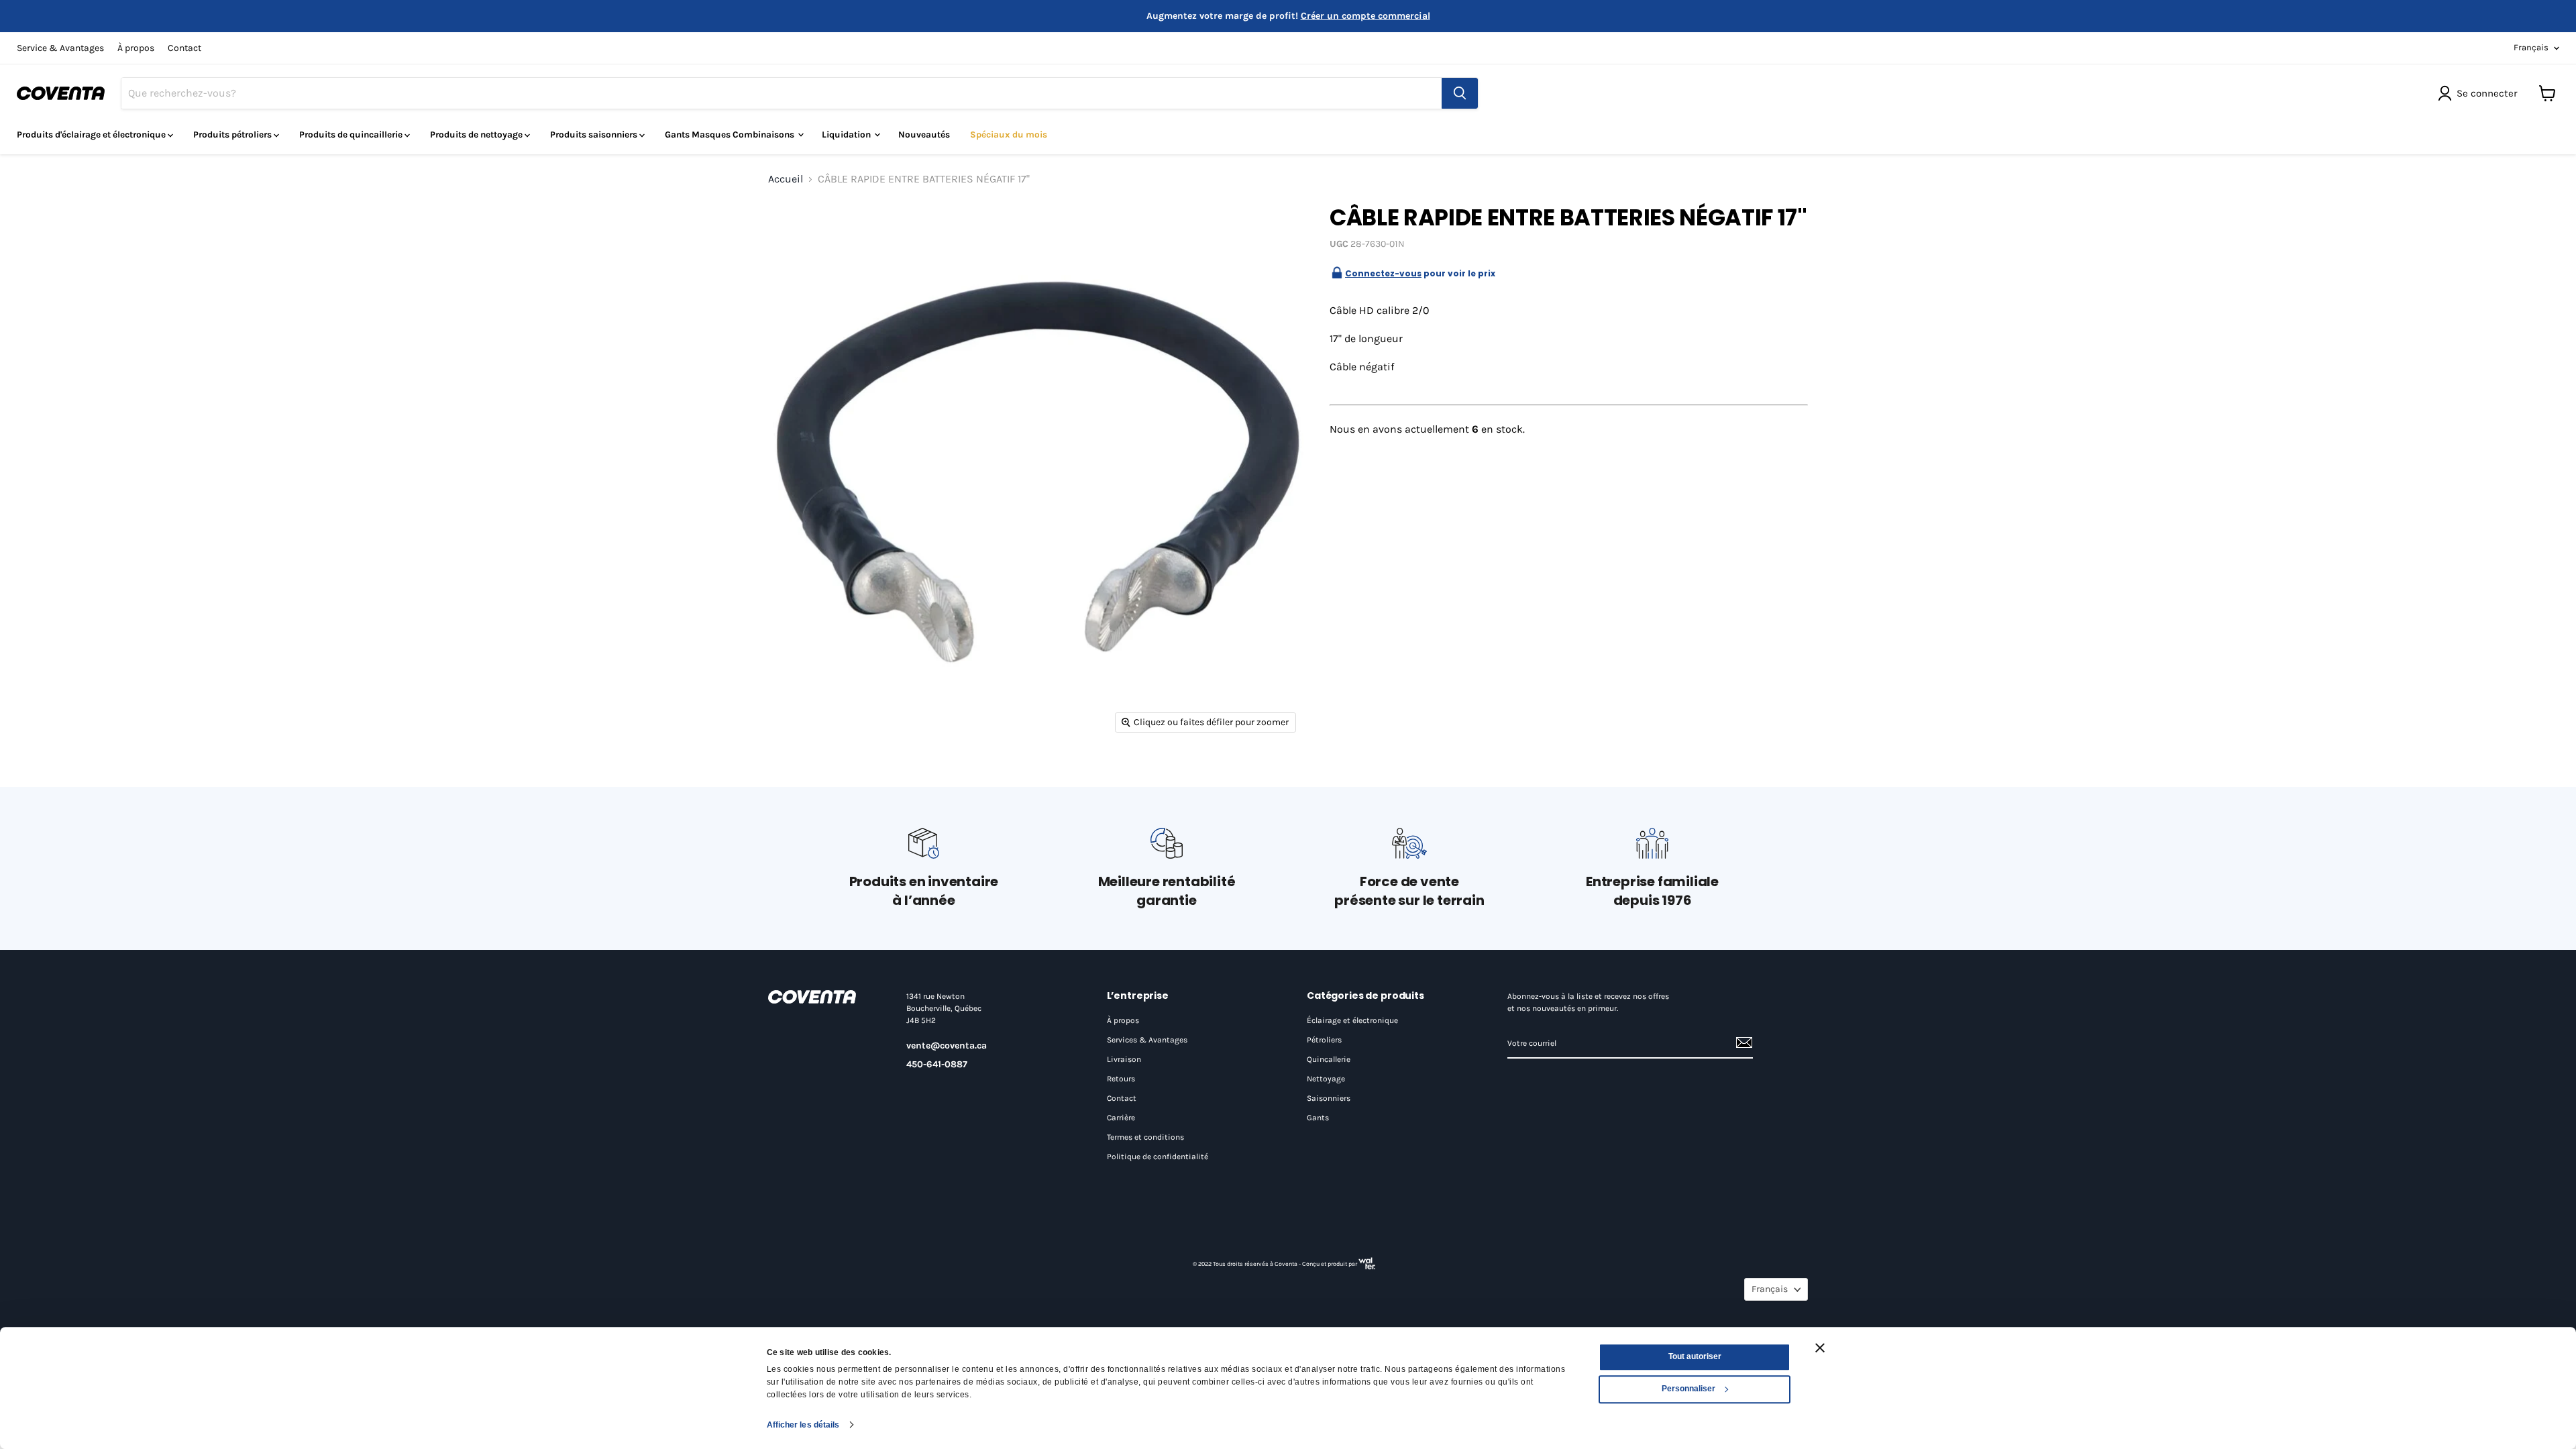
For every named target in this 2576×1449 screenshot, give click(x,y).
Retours (1121, 1079)
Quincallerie (1329, 1059)
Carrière (1121, 1118)
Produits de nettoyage (477, 135)
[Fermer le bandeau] (1820, 1348)
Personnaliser (1688, 1389)
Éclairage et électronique (1352, 1020)
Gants (1318, 1118)
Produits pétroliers (233, 135)
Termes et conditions (1145, 1137)
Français (2531, 47)
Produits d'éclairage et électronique (92, 135)
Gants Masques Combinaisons (731, 135)
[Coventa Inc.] (824, 997)
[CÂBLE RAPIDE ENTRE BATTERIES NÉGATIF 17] (793, 226)
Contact (184, 48)
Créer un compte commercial (1365, 16)
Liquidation (847, 135)
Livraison (1124, 1059)
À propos (136, 48)
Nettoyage (1326, 1079)
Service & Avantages (60, 48)
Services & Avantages (1147, 1040)
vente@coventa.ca (947, 1045)
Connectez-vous (1383, 273)
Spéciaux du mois (1009, 135)
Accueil (786, 179)
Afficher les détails (803, 1425)
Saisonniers (1329, 1098)
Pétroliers (1324, 1040)
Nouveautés (924, 135)
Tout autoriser (1695, 1356)
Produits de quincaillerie (352, 135)
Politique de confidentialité (1158, 1157)
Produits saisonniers (595, 135)
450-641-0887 (937, 1064)
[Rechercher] (1460, 93)
